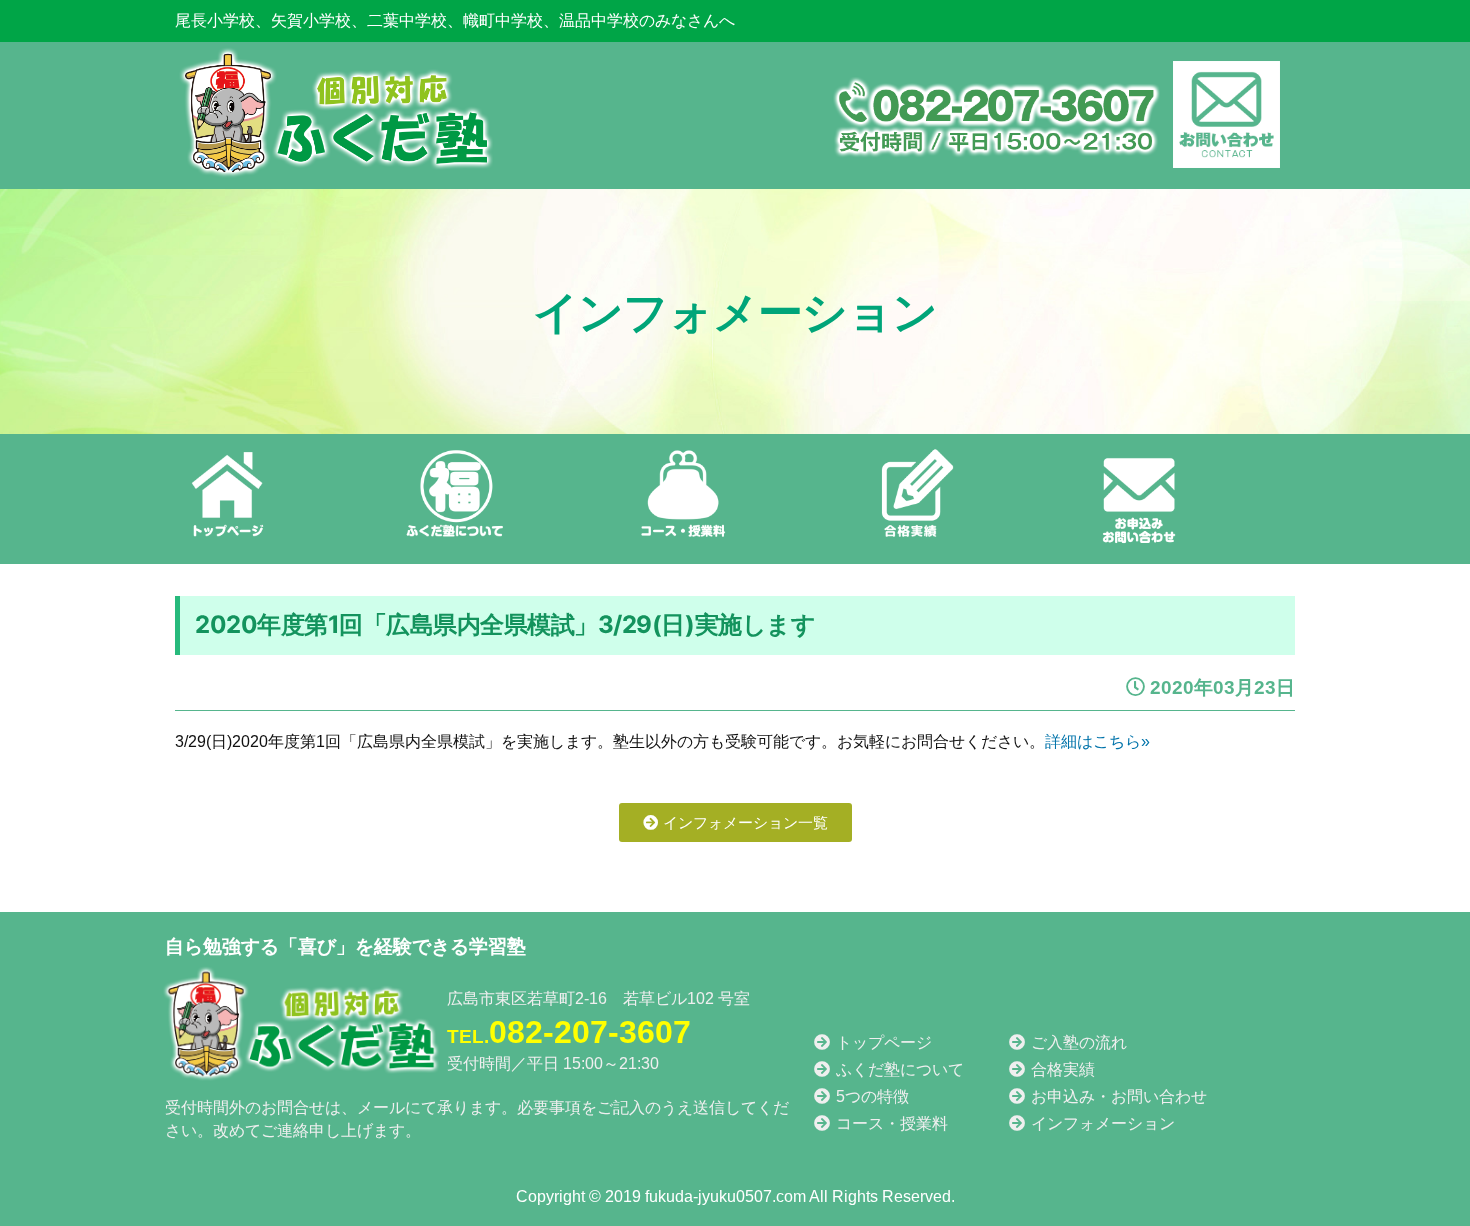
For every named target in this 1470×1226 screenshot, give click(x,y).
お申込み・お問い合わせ (1117, 1096)
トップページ (882, 1042)
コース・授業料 (890, 1123)
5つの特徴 (870, 1096)
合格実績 (1061, 1069)
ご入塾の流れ (1077, 1042)
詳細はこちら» (1097, 741)
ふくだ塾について (898, 1069)
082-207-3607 (569, 1032)
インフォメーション (1101, 1123)
